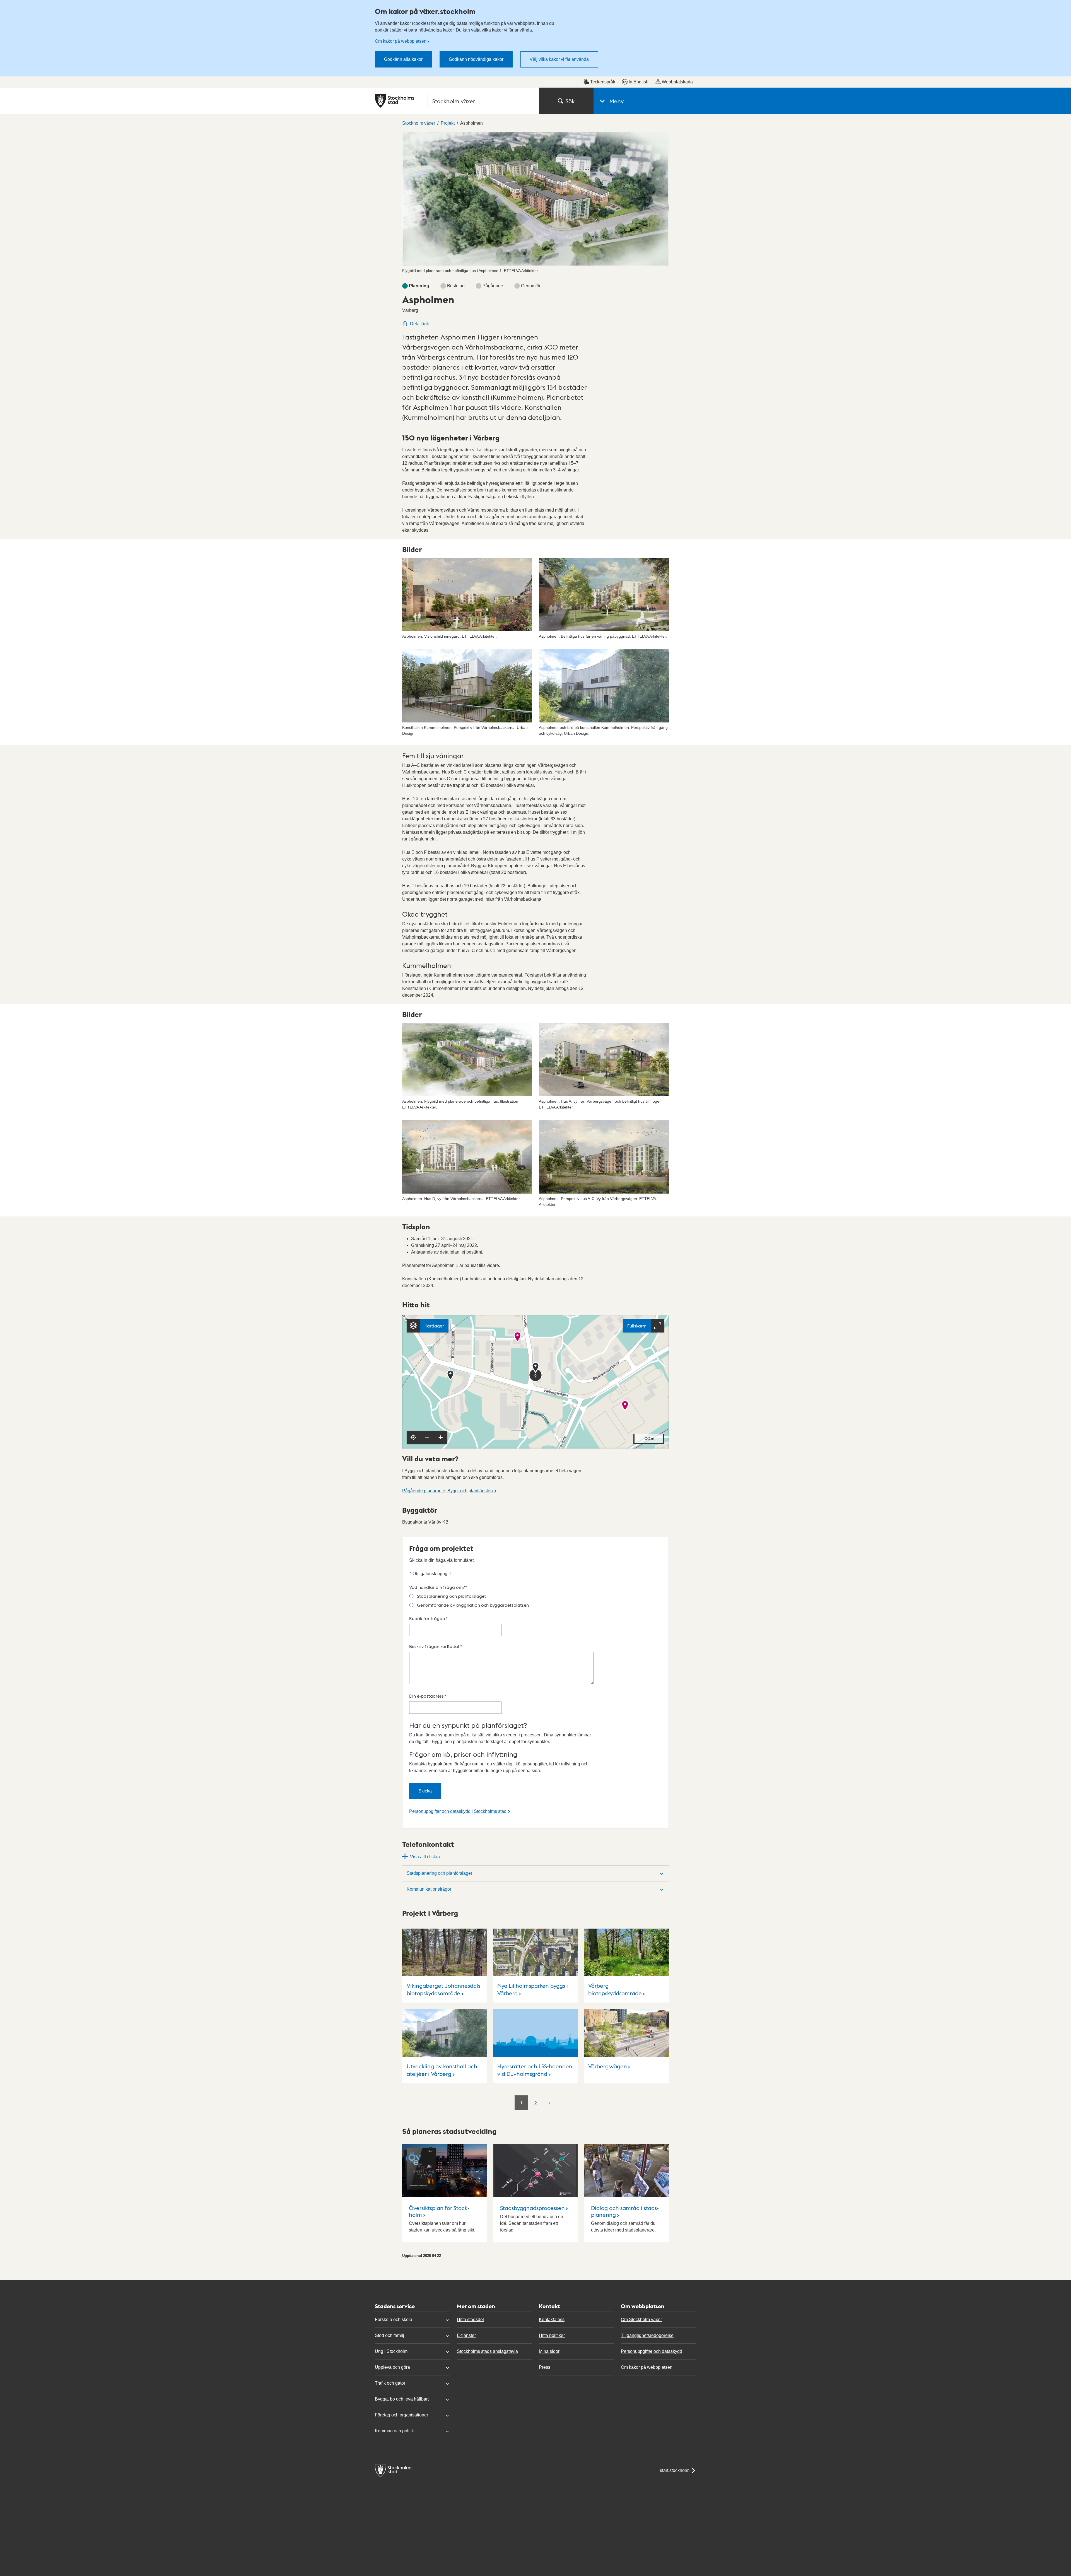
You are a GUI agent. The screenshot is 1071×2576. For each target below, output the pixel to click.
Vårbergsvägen (608, 2066)
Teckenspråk (603, 82)
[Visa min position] (413, 1437)
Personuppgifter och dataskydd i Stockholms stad (458, 1811)
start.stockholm (675, 2470)
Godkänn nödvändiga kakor (476, 59)
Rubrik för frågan (428, 1618)
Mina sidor (549, 2351)
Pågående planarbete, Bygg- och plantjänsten (448, 1491)
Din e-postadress (428, 1696)
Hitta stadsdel (470, 2320)
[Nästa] (550, 2102)
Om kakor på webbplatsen (401, 41)
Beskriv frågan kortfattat (436, 1646)
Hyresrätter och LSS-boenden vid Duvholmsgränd (535, 2070)
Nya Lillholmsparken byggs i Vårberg (533, 1989)
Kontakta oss (552, 2320)
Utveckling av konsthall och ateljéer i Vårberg (442, 2070)
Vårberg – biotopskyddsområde (615, 1989)
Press (545, 2367)
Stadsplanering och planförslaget (452, 1596)
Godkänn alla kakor (403, 59)
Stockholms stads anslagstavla (487, 2351)
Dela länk (419, 324)
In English (639, 82)
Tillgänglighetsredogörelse (647, 2335)
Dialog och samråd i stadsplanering (625, 2211)
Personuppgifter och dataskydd (652, 2351)
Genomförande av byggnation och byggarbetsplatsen (473, 1605)
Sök (570, 101)
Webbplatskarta (677, 82)
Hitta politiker (552, 2335)
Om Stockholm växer (641, 2320)
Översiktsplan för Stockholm (439, 2211)
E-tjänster (466, 2335)
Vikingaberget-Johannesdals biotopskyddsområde (443, 1989)
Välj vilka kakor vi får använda (559, 59)
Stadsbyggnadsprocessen (532, 2208)
